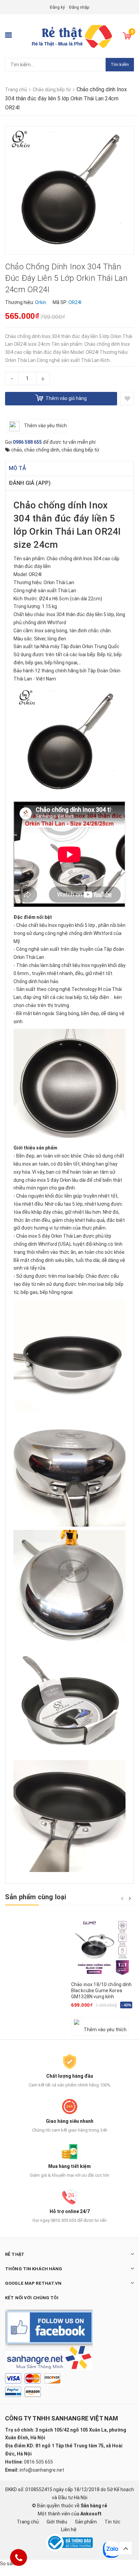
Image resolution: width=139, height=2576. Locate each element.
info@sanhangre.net (42, 2470)
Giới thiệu (57, 2522)
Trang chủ (28, 2522)
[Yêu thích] (127, 399)
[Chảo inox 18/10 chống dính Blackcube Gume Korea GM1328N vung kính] (103, 1948)
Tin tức (113, 2522)
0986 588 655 (27, 442)
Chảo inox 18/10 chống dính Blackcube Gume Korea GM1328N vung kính (102, 1990)
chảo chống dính (42, 450)
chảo (17, 450)
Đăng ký (57, 7)
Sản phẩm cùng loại (36, 1897)
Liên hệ (69, 2530)
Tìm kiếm (120, 64)
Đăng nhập (79, 7)
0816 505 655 (38, 2462)
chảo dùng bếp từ (80, 450)
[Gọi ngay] (19, 2557)
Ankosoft (91, 2514)
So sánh (9, 2564)
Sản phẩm (86, 2522)
